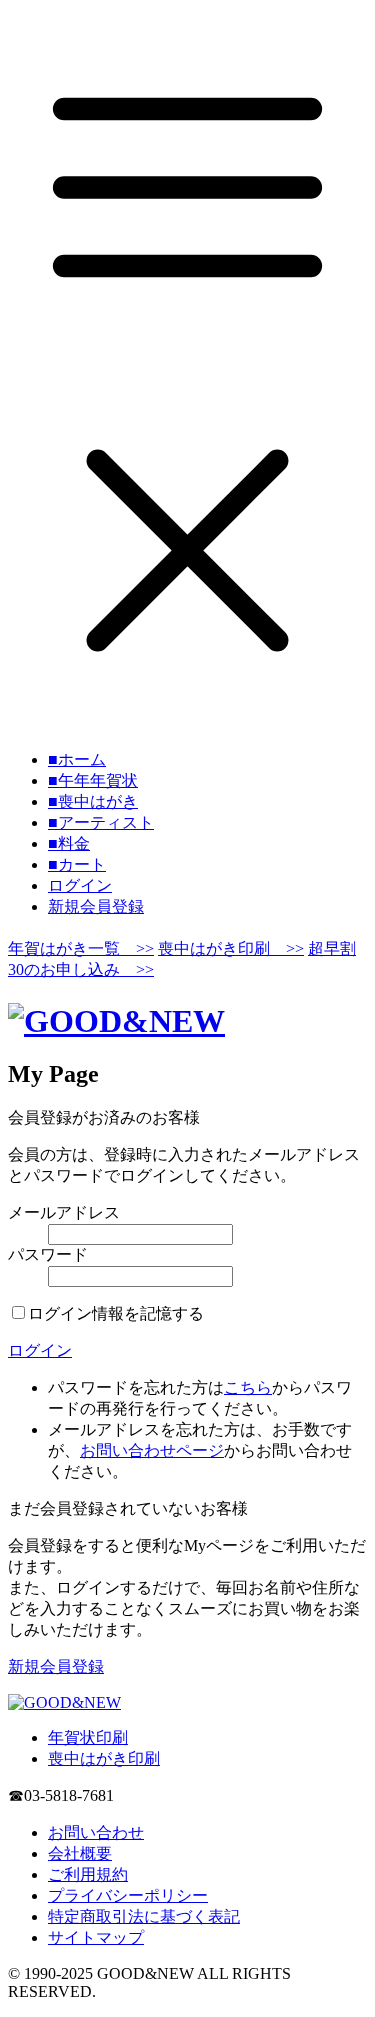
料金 (69, 843)
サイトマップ (96, 1937)
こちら (248, 1387)
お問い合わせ (96, 1832)
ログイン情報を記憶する (116, 1313)
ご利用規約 (88, 1874)
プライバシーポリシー (128, 1895)
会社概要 (80, 1853)
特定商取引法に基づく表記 (144, 1916)
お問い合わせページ (152, 1450)
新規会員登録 (96, 906)
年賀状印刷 (88, 1737)
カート (77, 864)
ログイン (80, 885)
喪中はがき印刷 (104, 1758)
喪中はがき (93, 801)
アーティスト (101, 822)
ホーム (77, 759)
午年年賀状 (93, 780)
